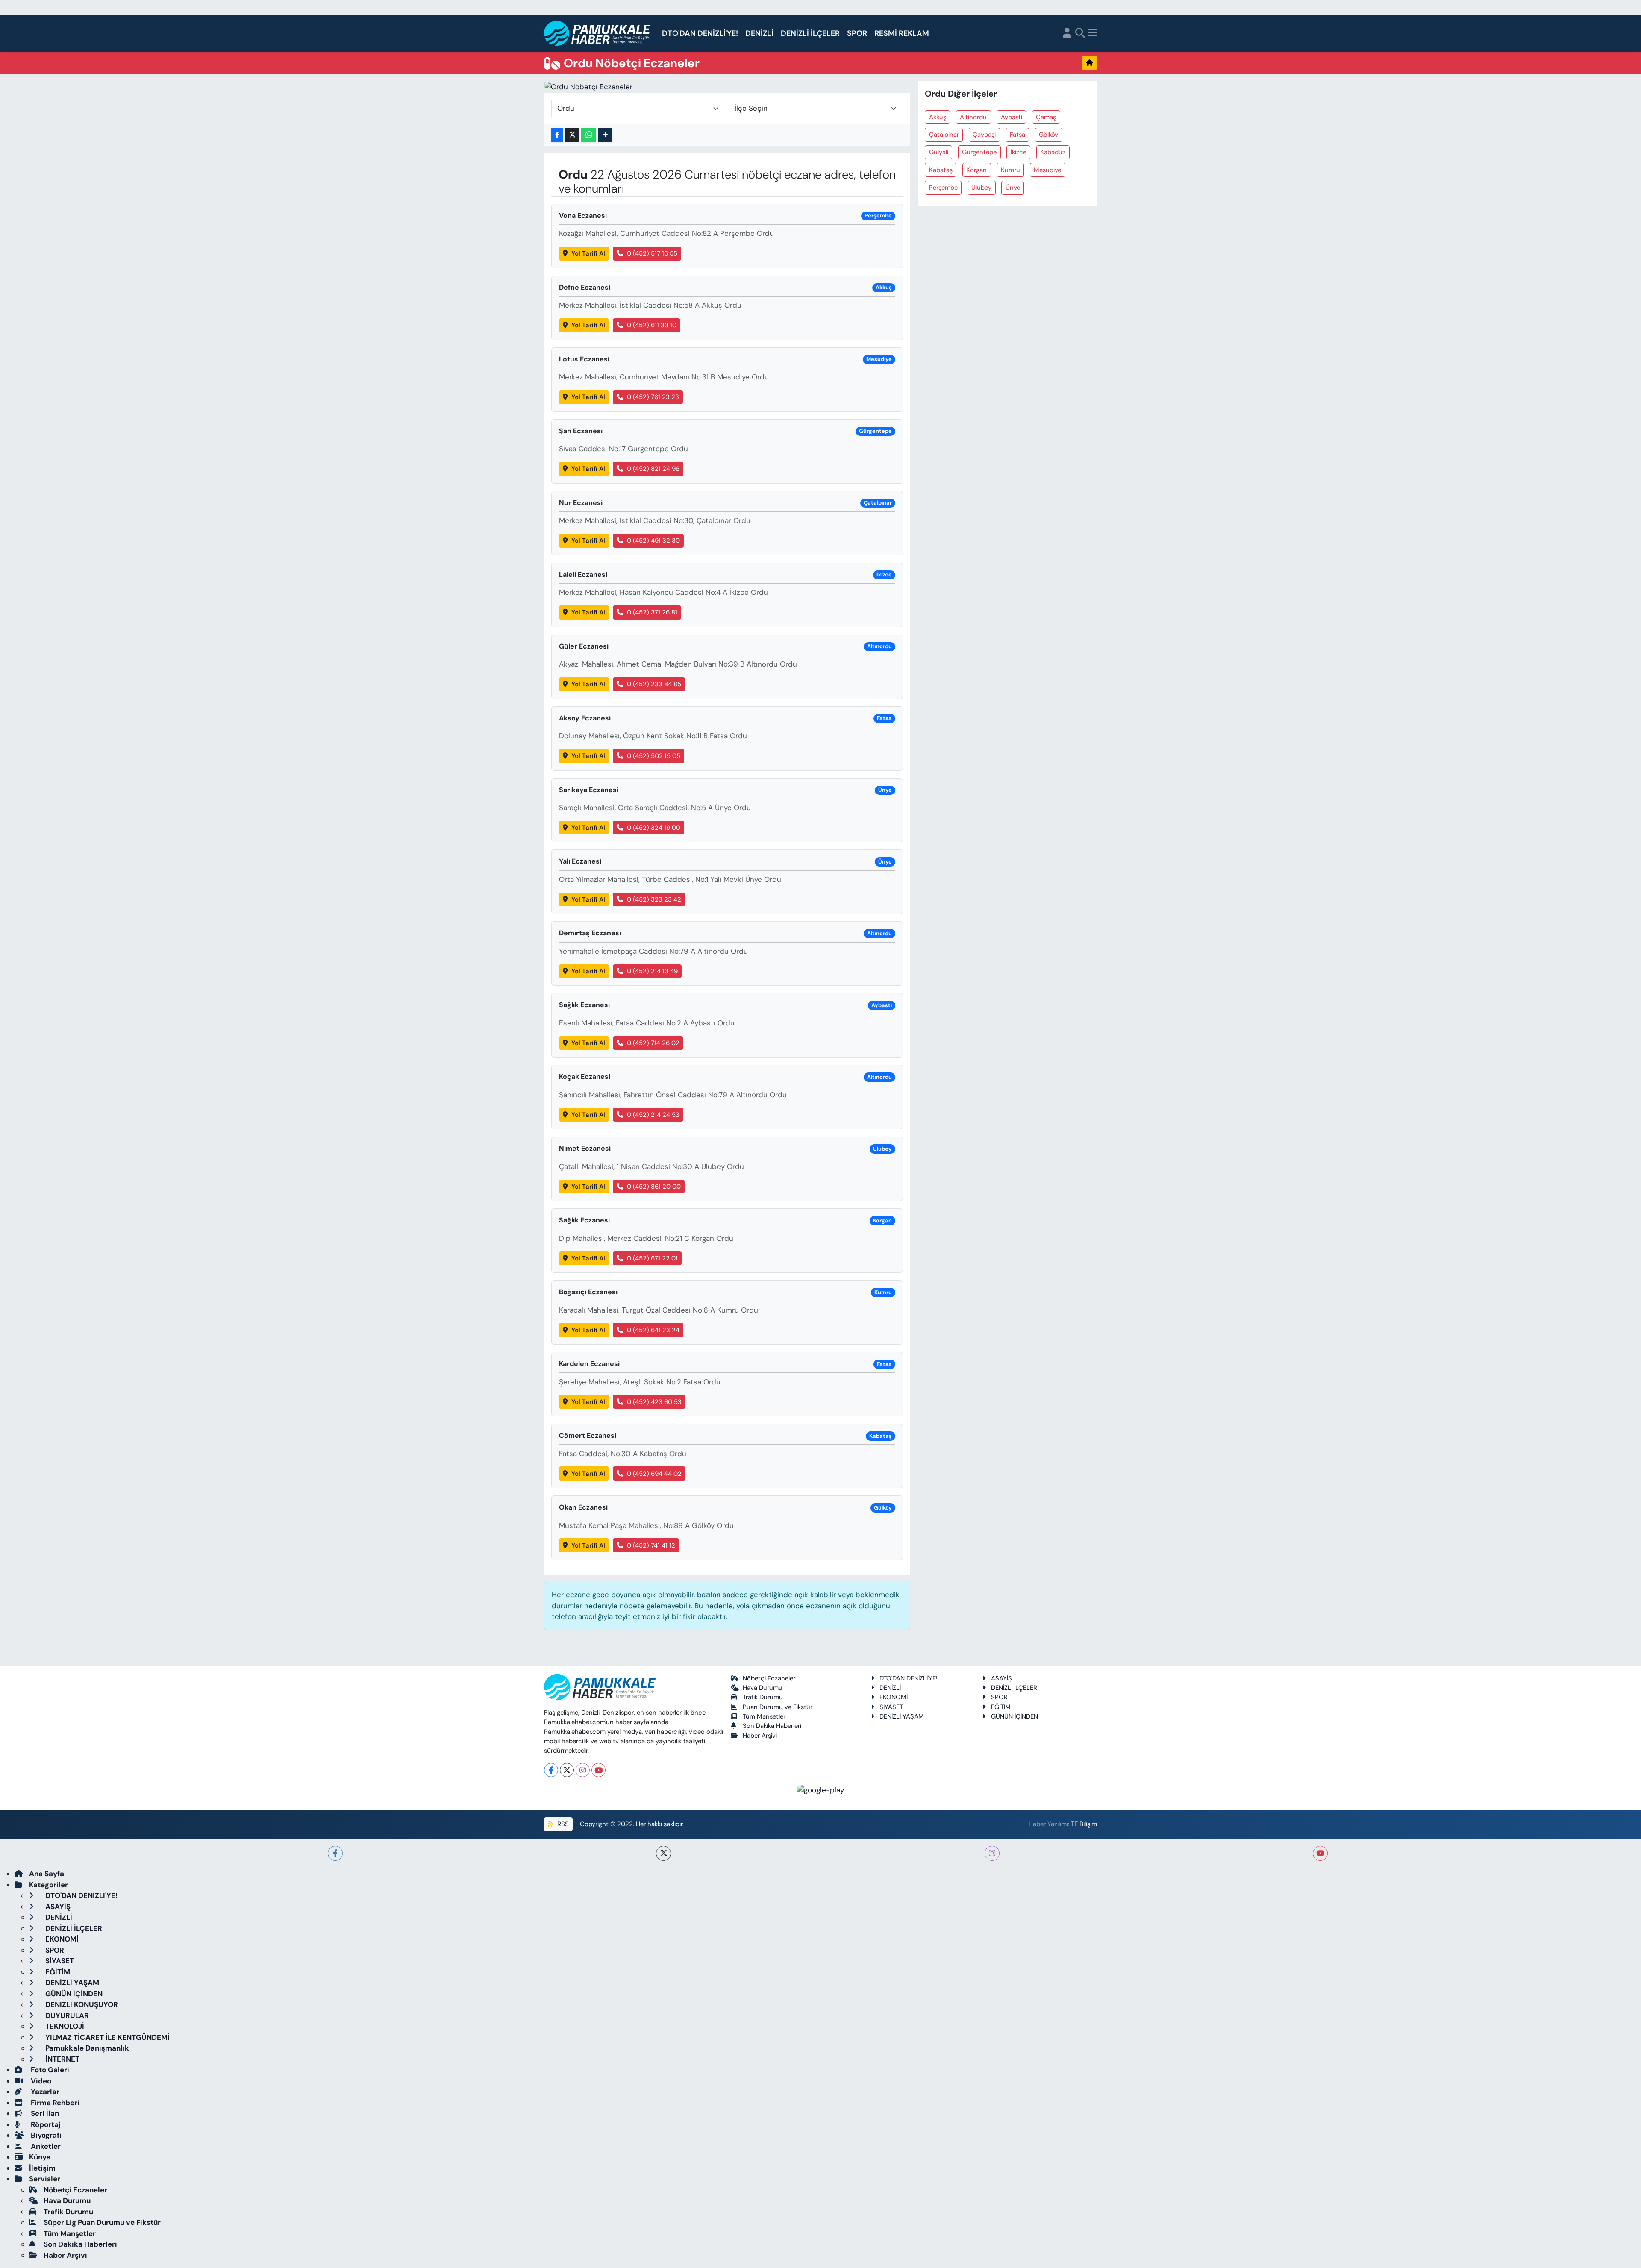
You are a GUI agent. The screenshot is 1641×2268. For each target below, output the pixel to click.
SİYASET (891, 1707)
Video (40, 2081)
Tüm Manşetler (764, 1716)
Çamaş (1046, 117)
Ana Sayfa (47, 1874)
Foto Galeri (49, 2070)
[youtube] (1320, 1853)
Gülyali (939, 152)
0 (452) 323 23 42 (654, 899)
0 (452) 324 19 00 (654, 828)
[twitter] (663, 1853)
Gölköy (1048, 135)
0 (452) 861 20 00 (654, 1187)
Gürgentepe (979, 152)
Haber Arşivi (760, 1736)
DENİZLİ (759, 33)
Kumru (1010, 170)
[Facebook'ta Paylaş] (557, 135)
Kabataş (941, 170)
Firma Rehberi (54, 2103)
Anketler (45, 2146)
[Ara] (1080, 34)
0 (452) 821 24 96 (653, 469)
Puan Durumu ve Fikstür (778, 1707)
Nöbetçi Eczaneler (769, 1678)
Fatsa (1018, 135)
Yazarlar (44, 2092)
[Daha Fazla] (605, 135)
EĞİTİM (1001, 1707)
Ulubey (981, 188)
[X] (567, 1770)
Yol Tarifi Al (588, 253)
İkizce (1019, 152)
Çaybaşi (984, 135)
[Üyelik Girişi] (1067, 34)
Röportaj (45, 2124)
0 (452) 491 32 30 (653, 541)
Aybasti (1012, 117)
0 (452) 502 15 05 (654, 756)
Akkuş (938, 117)
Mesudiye (1047, 170)
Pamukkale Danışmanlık (86, 2048)
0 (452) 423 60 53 (654, 1402)
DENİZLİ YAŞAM (902, 1716)
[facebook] (335, 1853)
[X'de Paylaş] (572, 135)
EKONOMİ (894, 1697)
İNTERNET (62, 2059)
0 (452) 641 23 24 (653, 1330)
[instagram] (992, 1853)
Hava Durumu (763, 1688)
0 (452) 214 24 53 (653, 1115)
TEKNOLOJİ (64, 2026)
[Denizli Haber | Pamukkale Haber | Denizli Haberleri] (598, 34)
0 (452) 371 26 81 (652, 612)
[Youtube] (598, 1770)
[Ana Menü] (1093, 34)
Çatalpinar (944, 135)
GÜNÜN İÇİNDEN (1015, 1716)
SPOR (857, 33)
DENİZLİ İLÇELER (810, 33)
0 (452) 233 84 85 (654, 684)
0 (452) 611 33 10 (652, 325)
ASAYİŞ (1001, 1678)
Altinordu (973, 117)
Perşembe (943, 188)
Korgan (976, 170)
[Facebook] (551, 1770)
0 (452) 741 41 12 (651, 1545)
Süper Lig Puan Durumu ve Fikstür (102, 2222)
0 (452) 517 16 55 (652, 253)
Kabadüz (1053, 152)
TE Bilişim (1084, 1824)
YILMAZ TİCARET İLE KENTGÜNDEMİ (107, 2037)
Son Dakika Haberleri (772, 1726)
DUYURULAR (66, 2015)
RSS (562, 1824)
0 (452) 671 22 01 (652, 1258)
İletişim (42, 2168)
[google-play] (821, 1789)
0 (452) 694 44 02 (654, 1474)
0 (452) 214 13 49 (652, 971)
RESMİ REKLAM (902, 33)
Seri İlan (44, 2113)
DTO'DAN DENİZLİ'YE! (700, 33)
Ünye (1013, 188)
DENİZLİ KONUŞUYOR (81, 2004)
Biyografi (45, 2135)
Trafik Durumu (763, 1697)
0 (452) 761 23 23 (653, 397)
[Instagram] (583, 1770)
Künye (40, 2157)
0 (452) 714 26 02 (653, 1043)
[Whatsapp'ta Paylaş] (589, 135)
